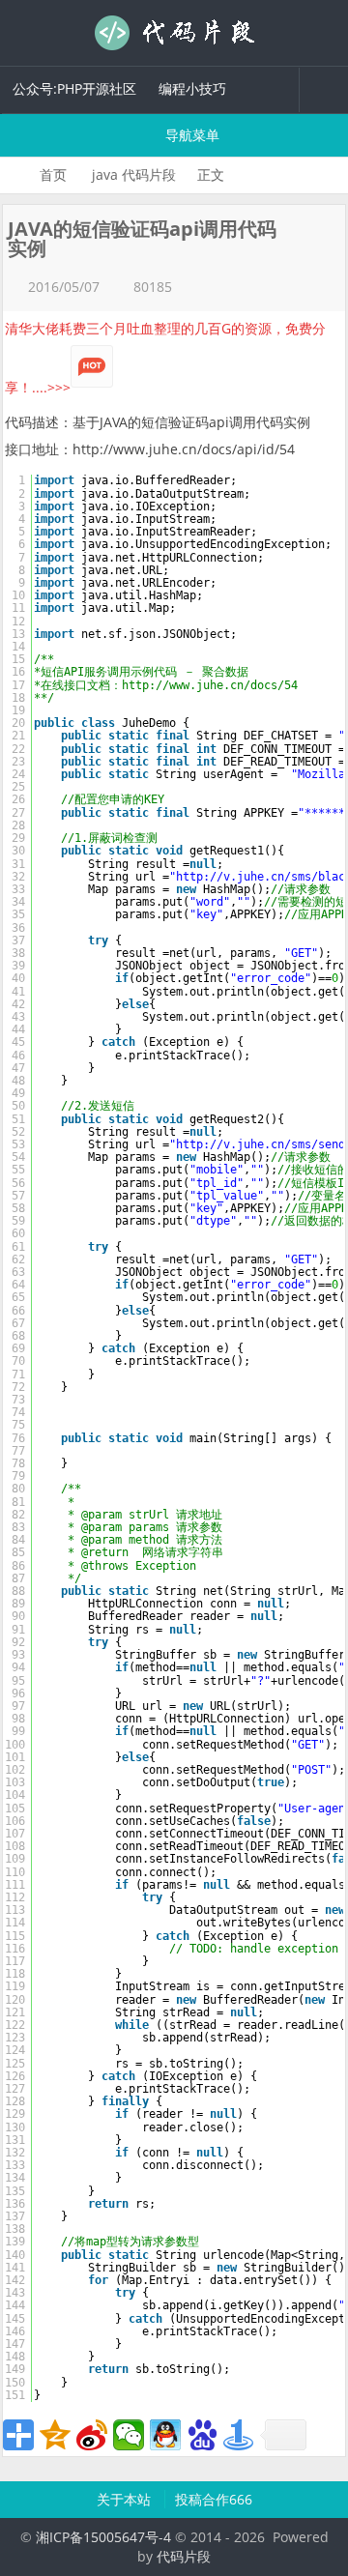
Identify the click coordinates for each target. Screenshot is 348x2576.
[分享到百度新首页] (202, 2435)
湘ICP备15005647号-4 (103, 2537)
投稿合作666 (214, 2499)
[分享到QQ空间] (55, 2435)
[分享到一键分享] (239, 2435)
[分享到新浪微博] (92, 2435)
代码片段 (174, 33)
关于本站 (126, 2499)
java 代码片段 (134, 174)
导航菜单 (190, 135)
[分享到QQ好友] (165, 2435)
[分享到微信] (129, 2435)
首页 (53, 174)
